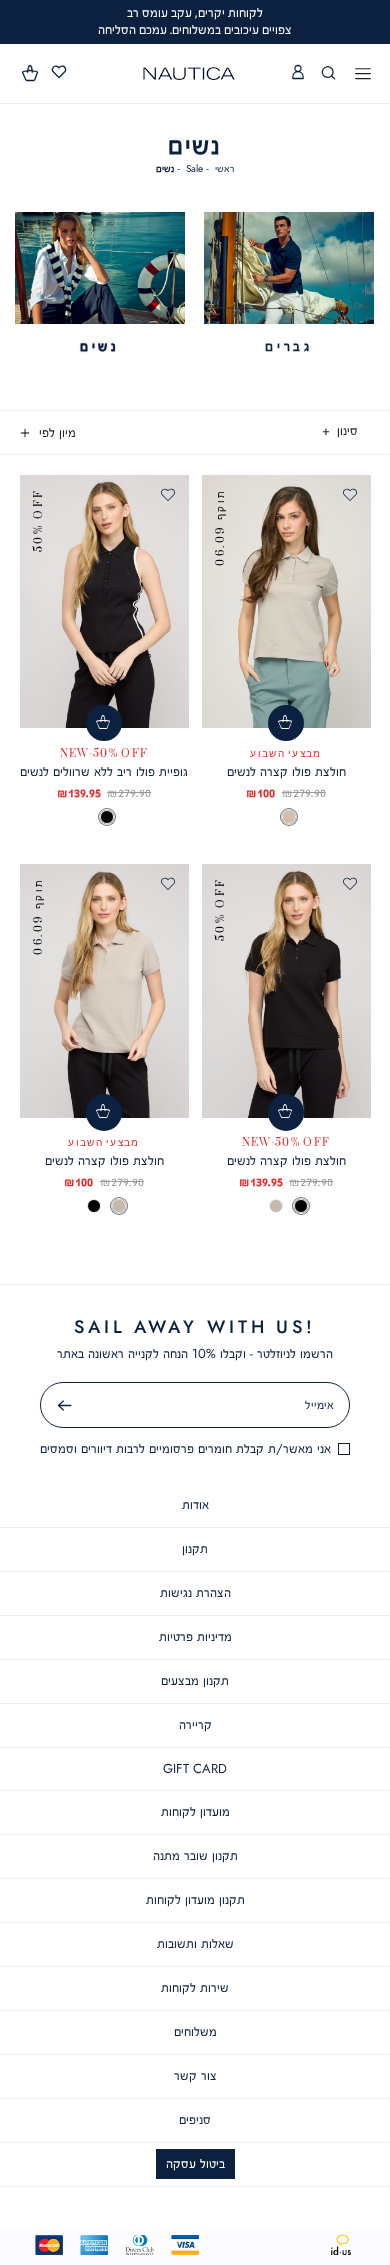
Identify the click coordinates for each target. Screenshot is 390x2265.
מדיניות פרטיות (195, 1636)
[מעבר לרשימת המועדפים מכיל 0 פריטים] (59, 72)
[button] (31, 73)
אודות (195, 1504)
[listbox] (286, 817)
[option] (289, 817)
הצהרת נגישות (195, 1592)
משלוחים (195, 2031)
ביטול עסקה (195, 2163)
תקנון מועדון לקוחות (195, 1899)
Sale (194, 168)
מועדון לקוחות (195, 1811)
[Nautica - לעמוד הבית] (189, 73)
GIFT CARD (195, 1768)
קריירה (195, 1724)
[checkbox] (289, 284)
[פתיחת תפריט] (363, 75)
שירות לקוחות (195, 1987)
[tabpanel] (289, 284)
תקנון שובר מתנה (195, 1855)
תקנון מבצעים (195, 1680)
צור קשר (195, 2075)
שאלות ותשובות (195, 1943)
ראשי (224, 168)
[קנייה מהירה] (286, 723)
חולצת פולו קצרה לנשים (286, 771)
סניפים (195, 2119)
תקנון (195, 1548)
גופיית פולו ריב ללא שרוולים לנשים (104, 771)
